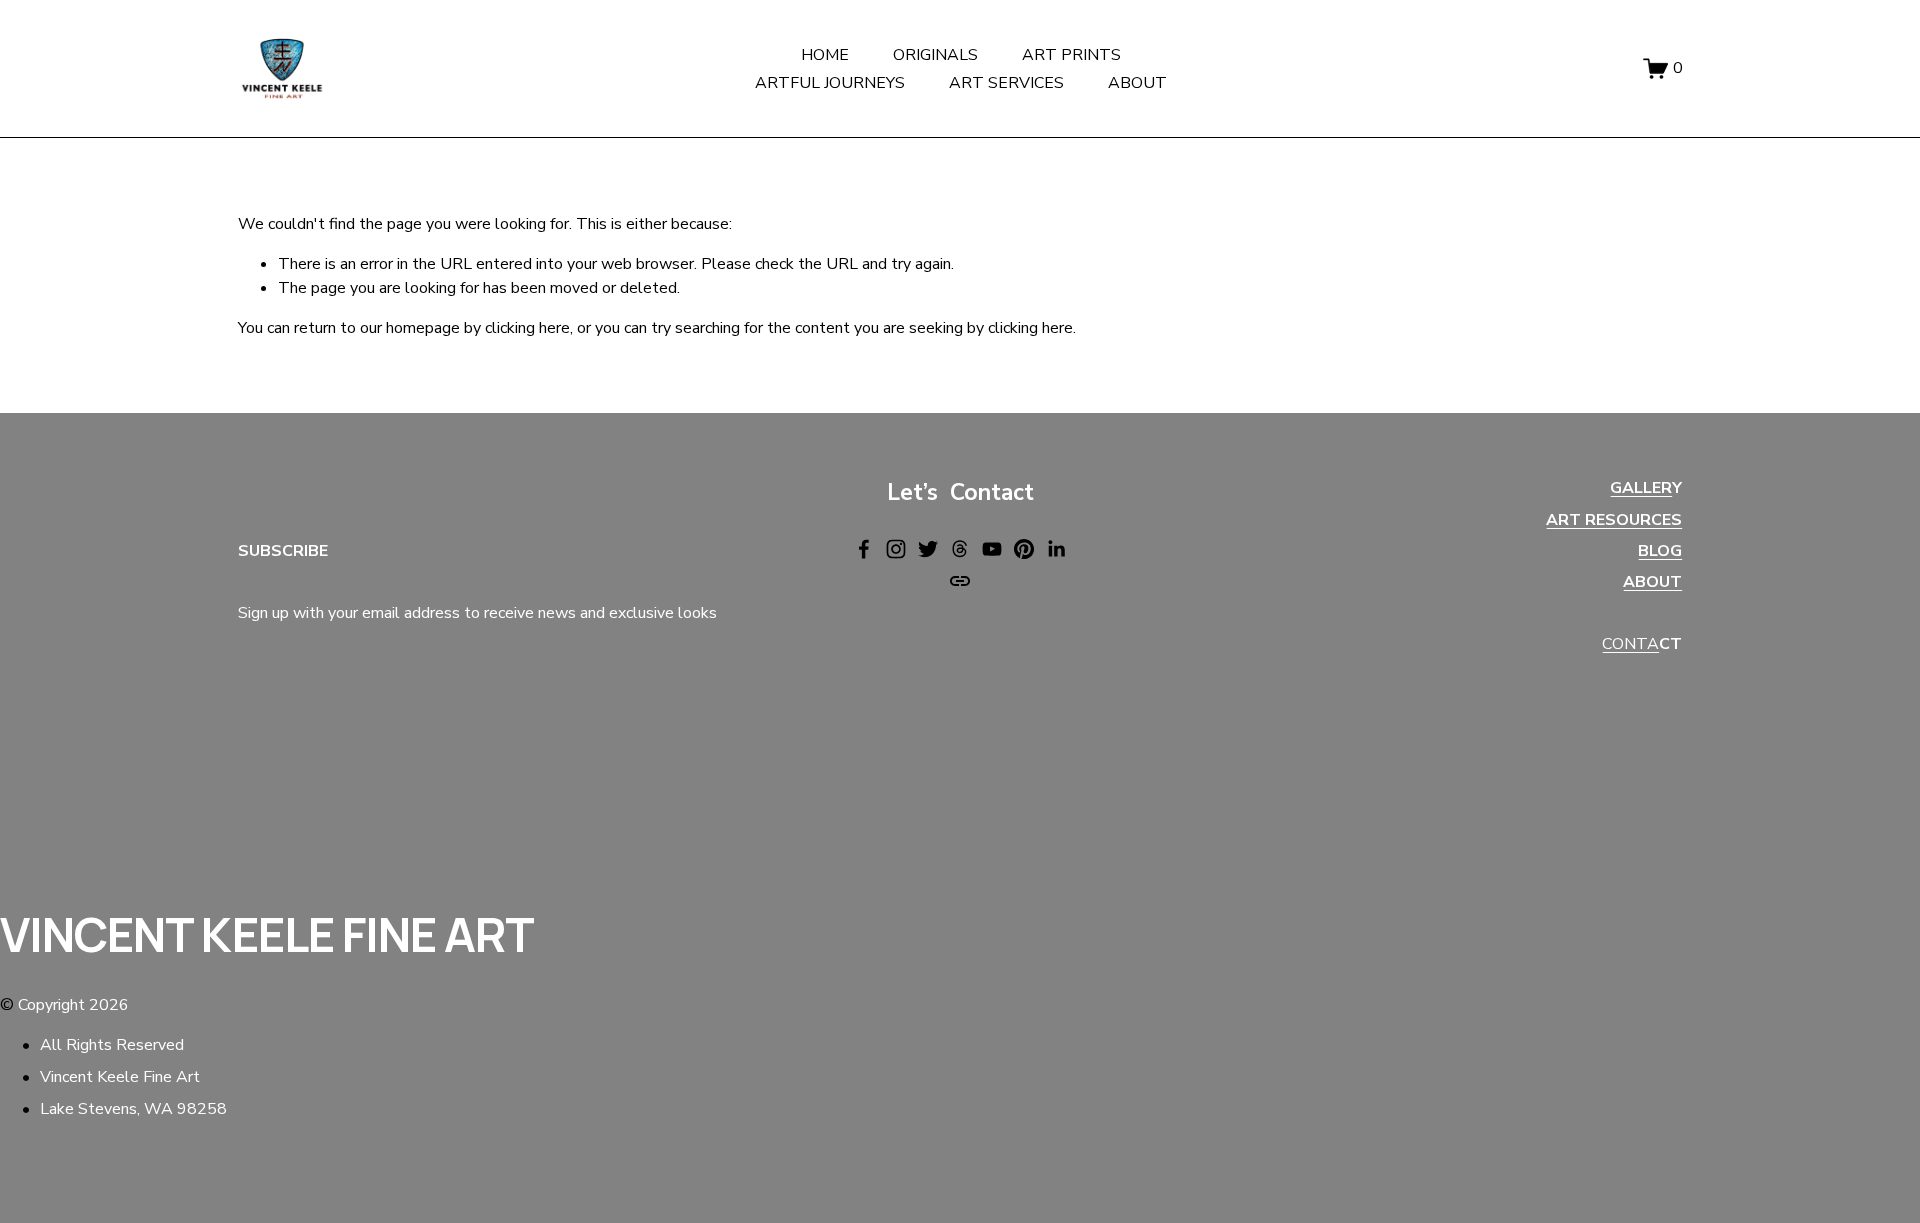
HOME (825, 55)
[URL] (960, 581)
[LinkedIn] (1056, 549)
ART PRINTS (1071, 55)
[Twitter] (928, 549)
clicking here (527, 328)
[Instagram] (896, 549)
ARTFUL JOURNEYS (830, 83)
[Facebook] (864, 549)
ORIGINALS (935, 55)
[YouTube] (992, 549)
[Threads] (960, 549)
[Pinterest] (1024, 549)
